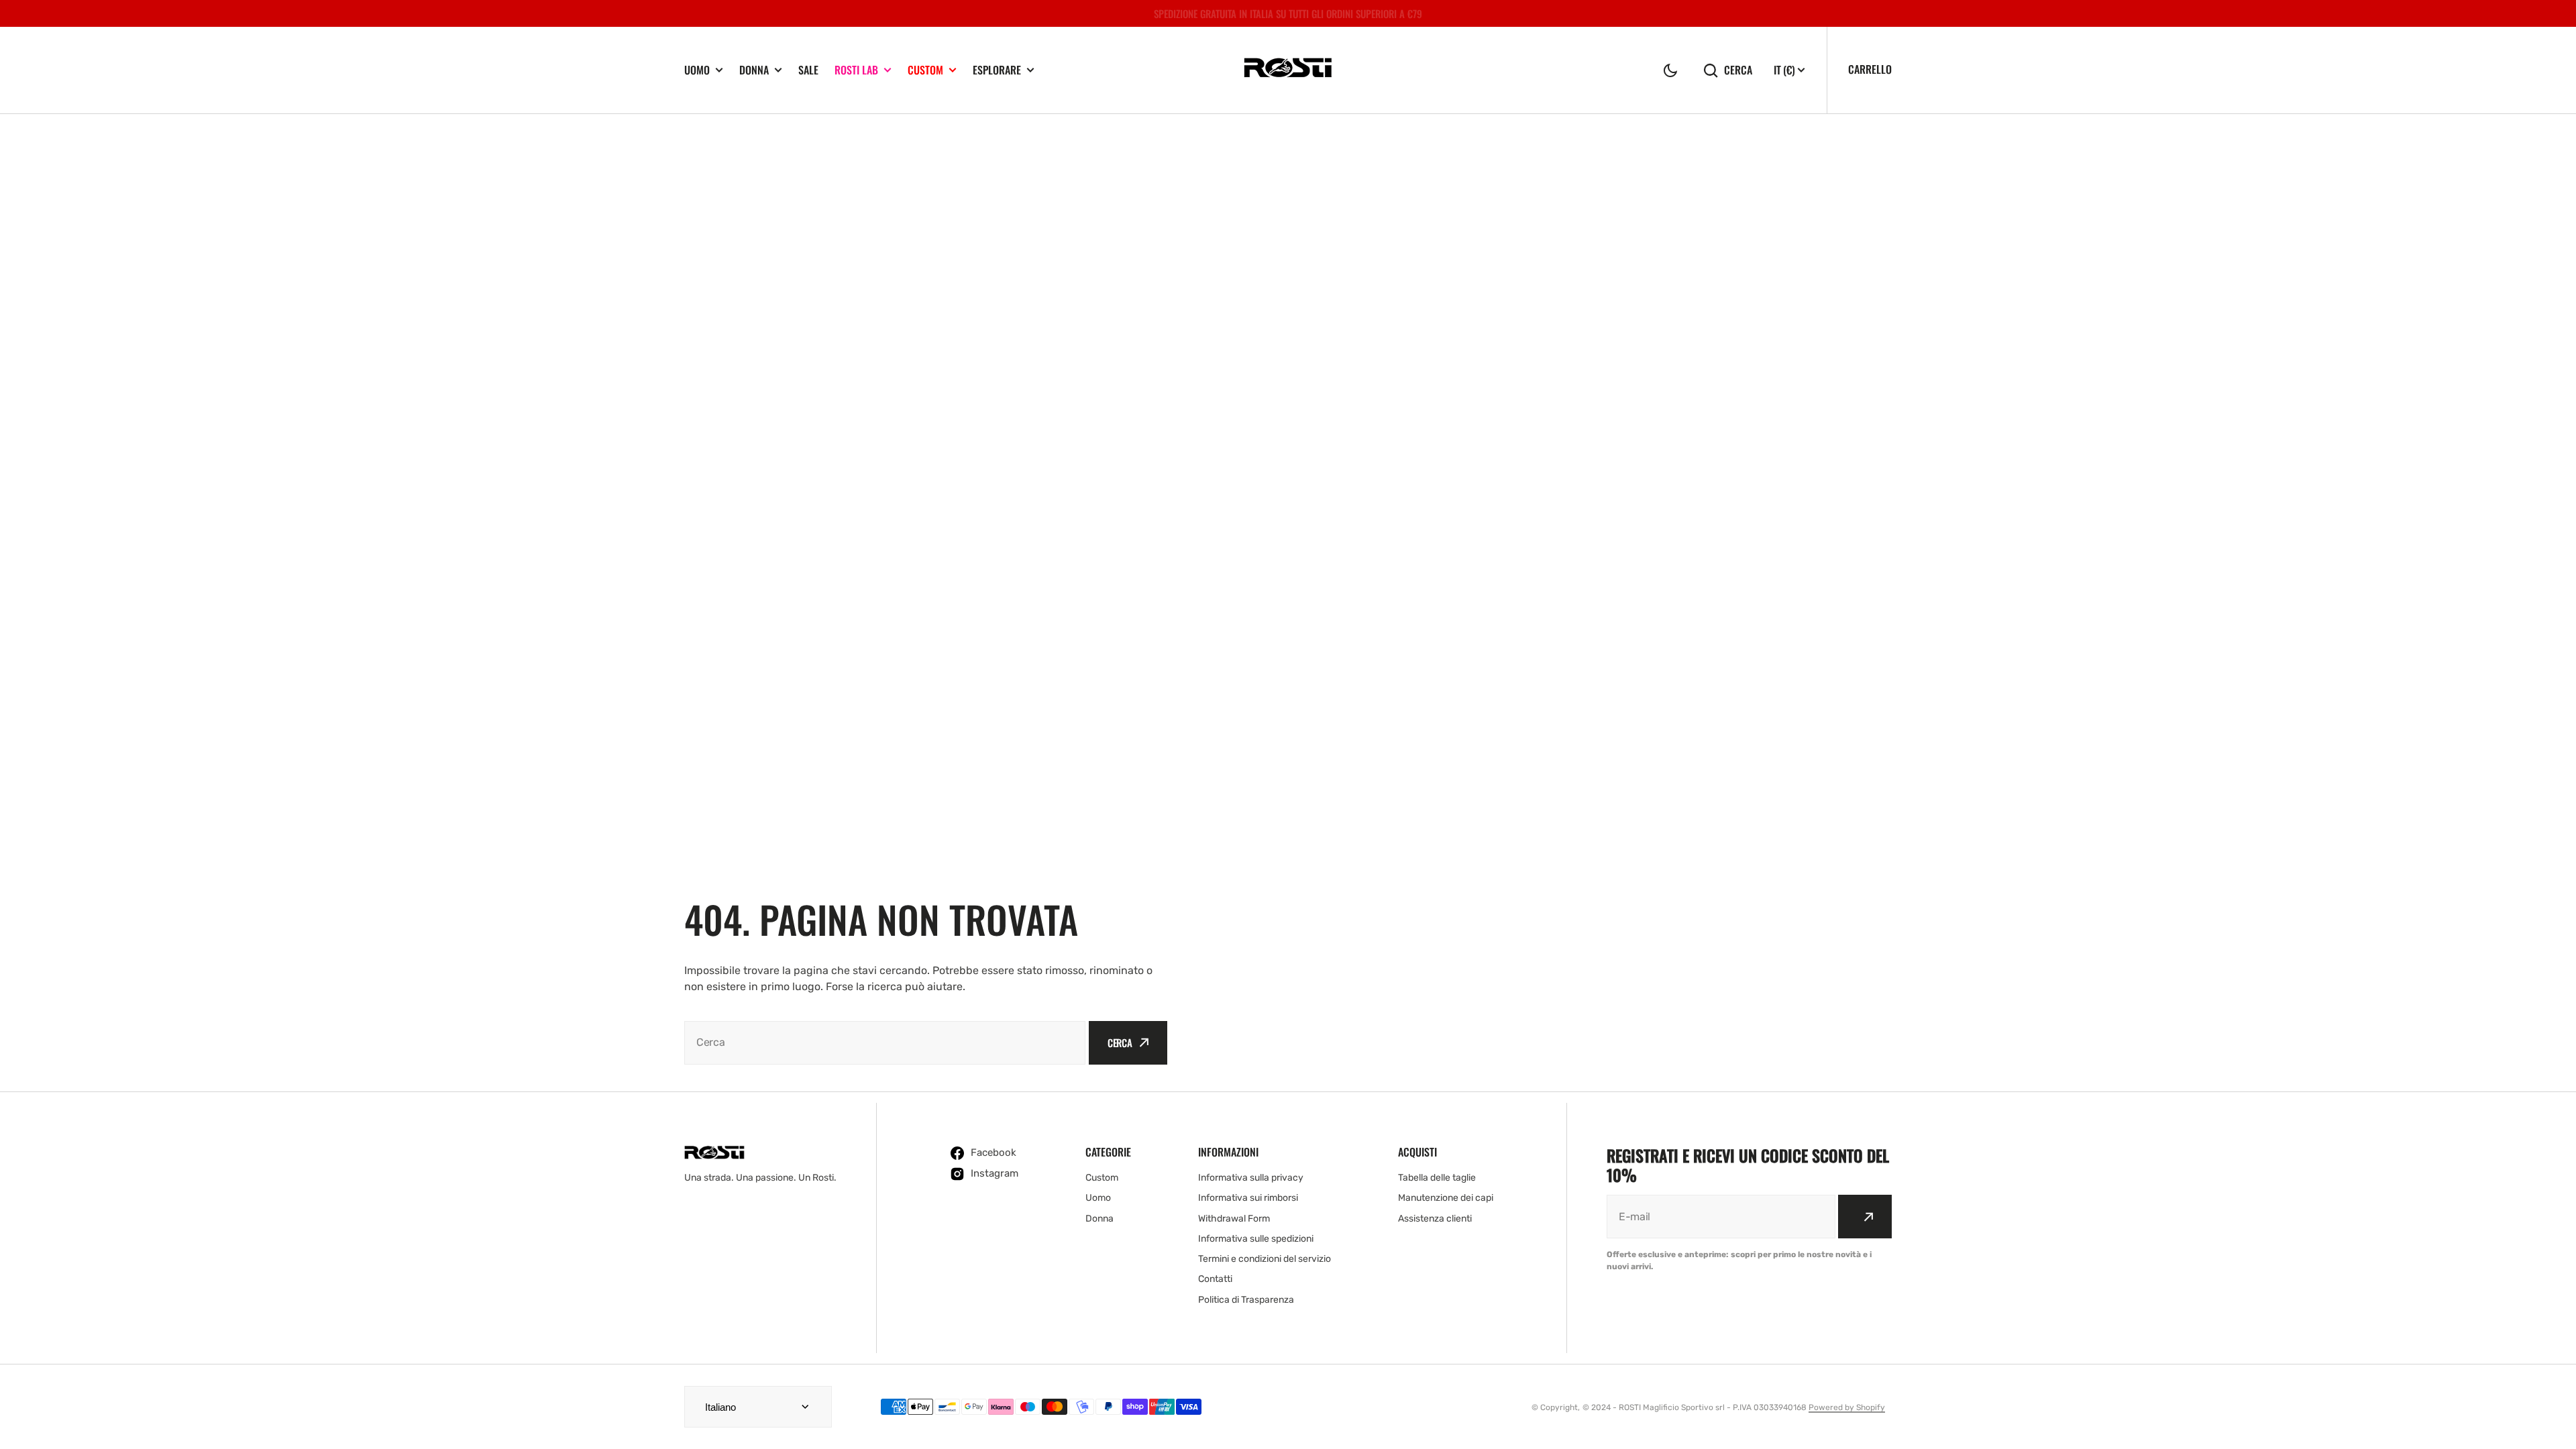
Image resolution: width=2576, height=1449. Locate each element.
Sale (808, 70)
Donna (754, 70)
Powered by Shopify (1847, 1407)
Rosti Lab (856, 70)
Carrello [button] (1870, 69)
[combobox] (885, 1043)
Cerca (1738, 70)
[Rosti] (1288, 70)
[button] (1670, 70)
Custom (925, 70)
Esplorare (997, 70)
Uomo (697, 70)
